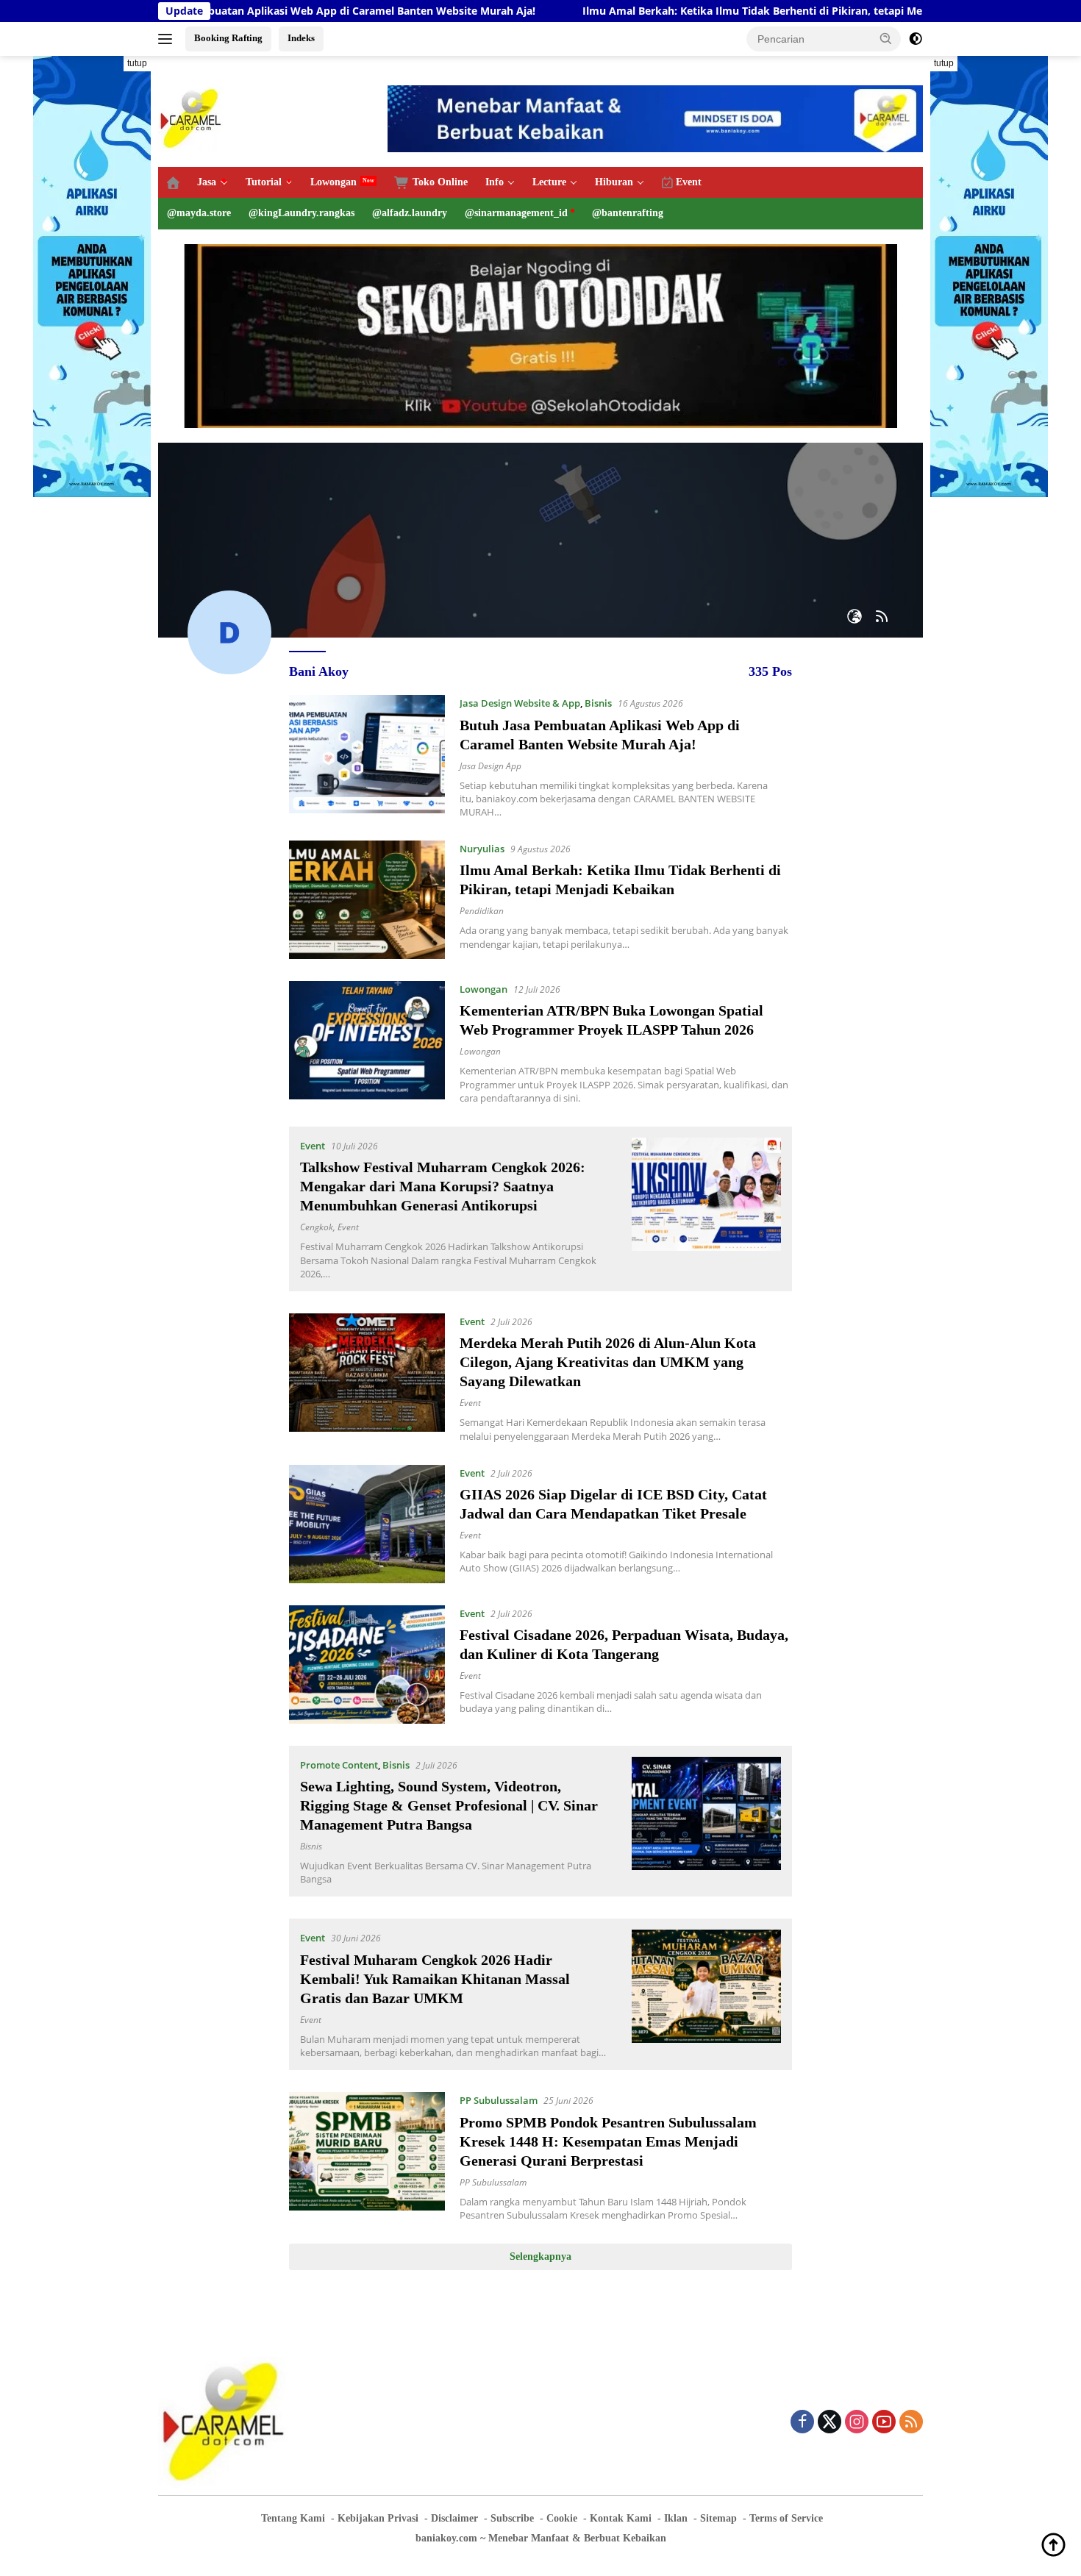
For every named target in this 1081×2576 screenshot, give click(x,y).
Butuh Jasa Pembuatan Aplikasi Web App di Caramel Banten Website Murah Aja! (220, 11)
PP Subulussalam (499, 2100)
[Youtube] (884, 2423)
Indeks (301, 38)
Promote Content (339, 1765)
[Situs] (855, 617)
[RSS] (911, 2423)
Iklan (676, 2518)
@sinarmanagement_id (516, 213)
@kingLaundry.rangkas (302, 213)
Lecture (549, 182)
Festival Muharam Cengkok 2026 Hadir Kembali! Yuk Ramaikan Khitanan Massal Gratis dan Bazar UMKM (435, 1979)
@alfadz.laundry (410, 213)
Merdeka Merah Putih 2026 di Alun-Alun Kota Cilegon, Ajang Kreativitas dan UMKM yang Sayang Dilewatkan (608, 1362)
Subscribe (512, 2518)
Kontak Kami (621, 2518)
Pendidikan (482, 911)
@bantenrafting (628, 213)
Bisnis (598, 703)
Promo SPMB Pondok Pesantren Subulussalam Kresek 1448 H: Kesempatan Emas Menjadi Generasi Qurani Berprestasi (608, 2141)
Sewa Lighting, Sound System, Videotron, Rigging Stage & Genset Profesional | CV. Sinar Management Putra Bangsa (449, 1805)
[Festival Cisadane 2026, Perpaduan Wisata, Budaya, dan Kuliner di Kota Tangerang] (367, 1665)
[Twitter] (830, 2423)
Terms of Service (786, 2518)
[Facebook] (802, 2423)
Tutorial (264, 182)
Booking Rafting (228, 38)
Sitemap (718, 2518)
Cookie (562, 2518)
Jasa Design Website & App (520, 703)
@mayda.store (199, 213)
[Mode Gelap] (916, 39)
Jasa (207, 182)
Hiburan (614, 182)
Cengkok (317, 1227)
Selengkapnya (540, 2256)
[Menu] (168, 39)
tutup (137, 63)
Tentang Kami (293, 2518)
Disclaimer (454, 2518)
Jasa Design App (490, 766)
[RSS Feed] (882, 617)
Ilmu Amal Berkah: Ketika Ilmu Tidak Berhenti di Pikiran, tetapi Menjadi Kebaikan (678, 11)
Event (313, 1146)
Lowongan (333, 182)
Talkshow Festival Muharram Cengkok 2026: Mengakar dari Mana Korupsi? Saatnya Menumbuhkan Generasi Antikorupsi (443, 1186)
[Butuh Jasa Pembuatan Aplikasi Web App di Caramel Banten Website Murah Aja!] (367, 757)
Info (495, 182)
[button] (886, 38)
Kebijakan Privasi (378, 2518)
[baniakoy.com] (191, 117)
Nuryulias (482, 849)
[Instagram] (857, 2423)
